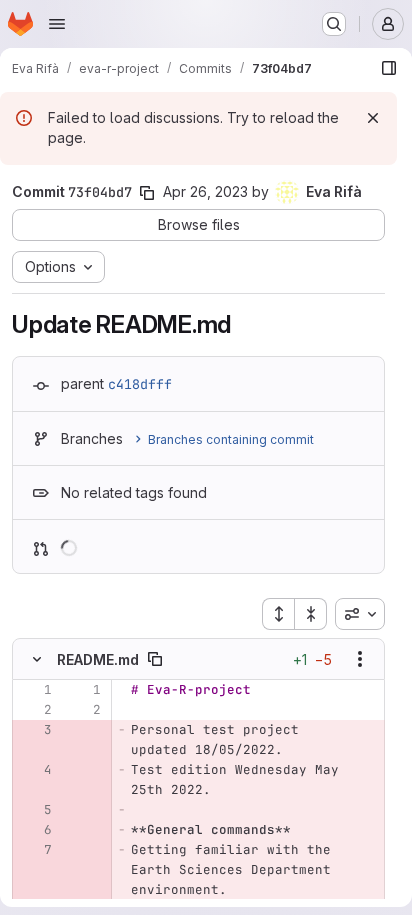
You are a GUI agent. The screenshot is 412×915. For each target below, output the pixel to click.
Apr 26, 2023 (205, 191)
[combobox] (360, 614)
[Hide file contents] (37, 659)
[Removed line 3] (35, 730)
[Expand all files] (278, 614)
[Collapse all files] (311, 614)
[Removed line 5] (35, 810)
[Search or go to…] (334, 24)
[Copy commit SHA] (147, 193)
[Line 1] (35, 690)
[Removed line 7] (35, 850)
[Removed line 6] (35, 830)
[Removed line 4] (35, 770)
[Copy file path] (155, 659)
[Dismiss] (373, 118)
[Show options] (360, 659)
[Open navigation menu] (57, 24)
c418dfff (140, 384)
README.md (98, 659)
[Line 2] (35, 710)
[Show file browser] (389, 68)
